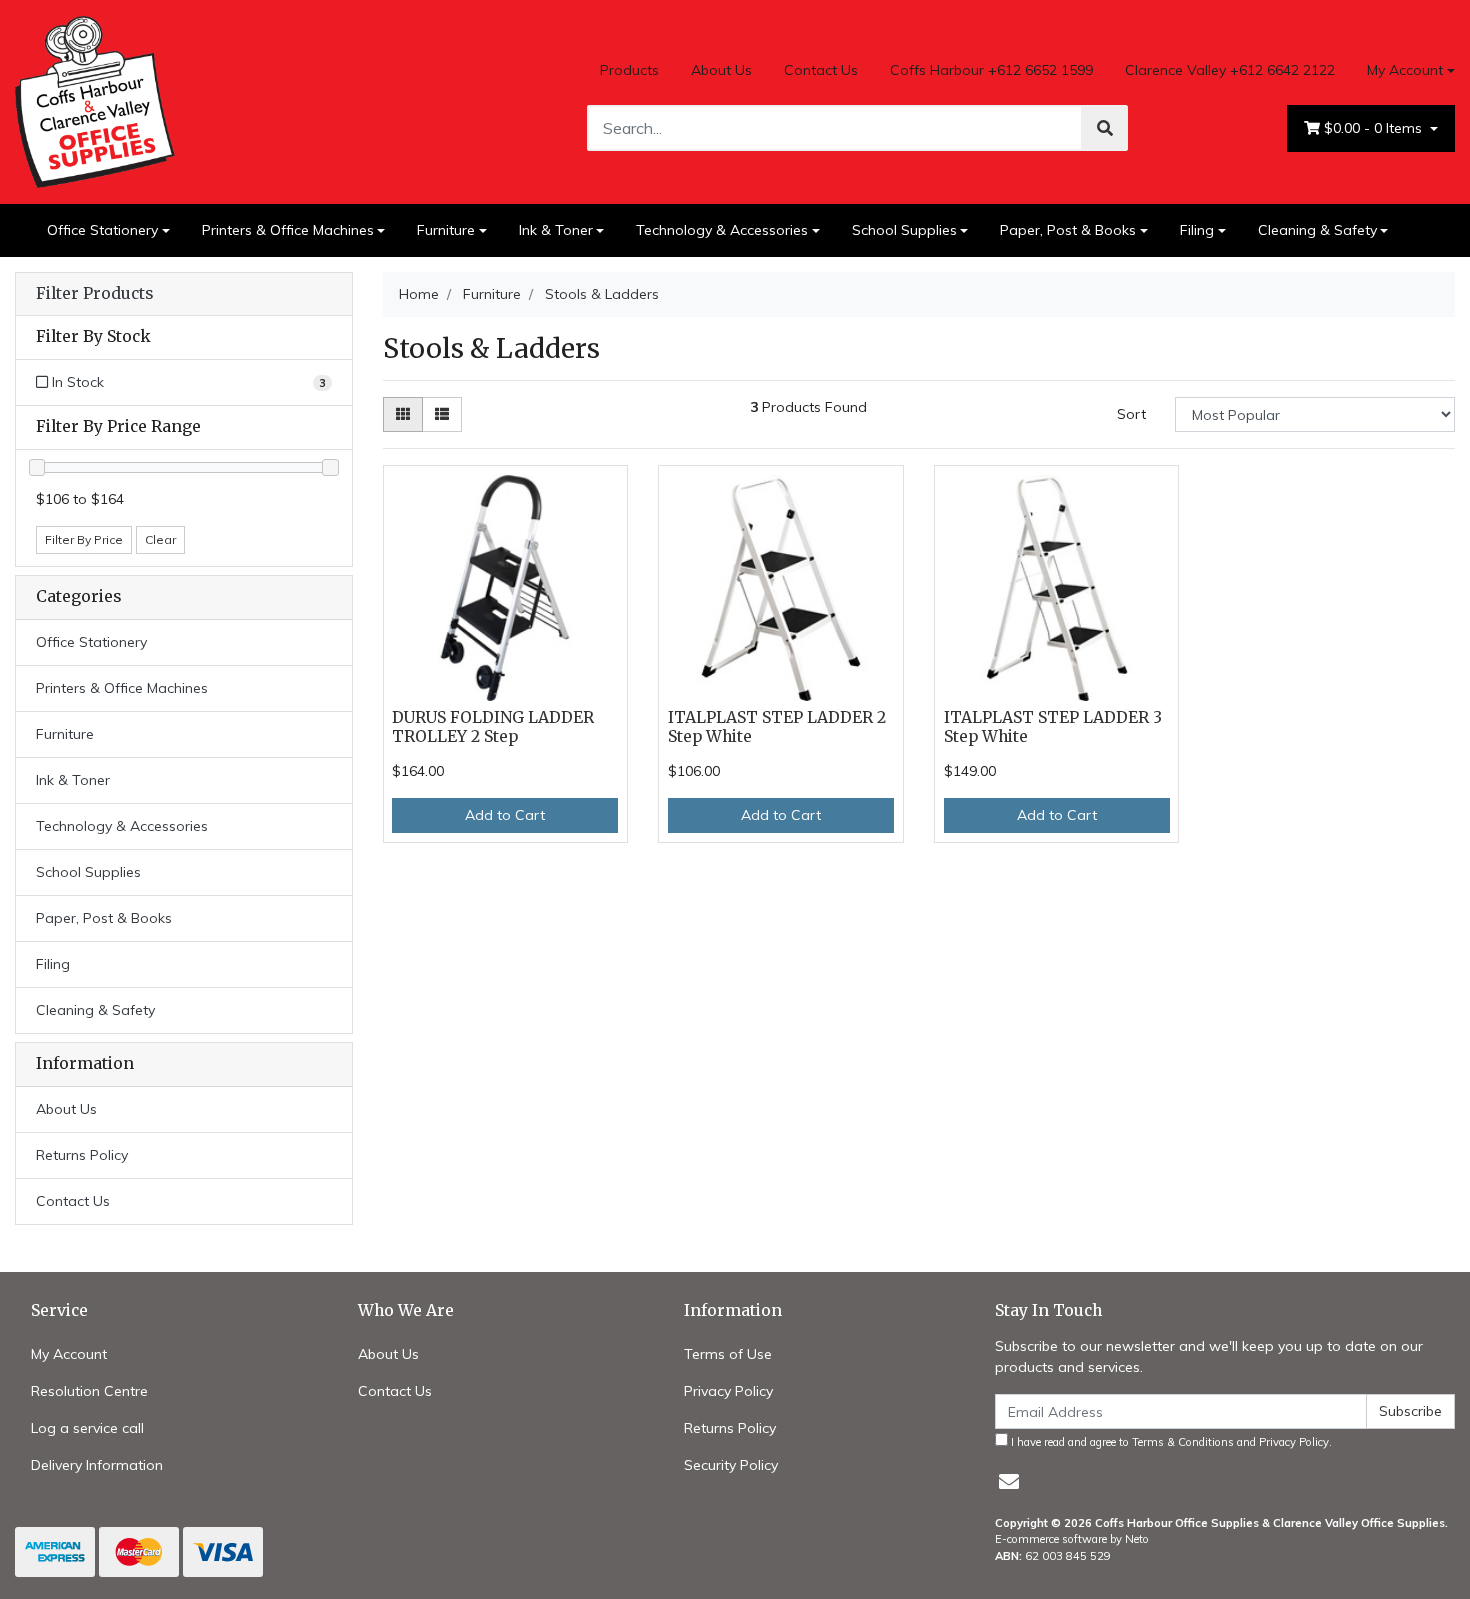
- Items (1375, 128)
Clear (160, 539)
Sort (1131, 414)
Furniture (446, 230)
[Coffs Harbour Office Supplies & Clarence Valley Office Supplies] (95, 100)
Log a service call (87, 1428)
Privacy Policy (728, 1391)
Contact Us (821, 70)
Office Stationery (102, 230)
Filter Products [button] (94, 294)
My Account (1405, 70)
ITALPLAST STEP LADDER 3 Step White (1053, 727)
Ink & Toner (556, 230)
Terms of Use (728, 1354)
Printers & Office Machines (288, 230)
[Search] (1105, 128)
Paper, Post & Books (1068, 230)
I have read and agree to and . (1170, 1442)
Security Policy (731, 1465)
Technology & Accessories (722, 230)
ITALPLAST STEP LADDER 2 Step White (777, 727)
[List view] (442, 414)
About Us (721, 70)
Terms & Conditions (1183, 1442)
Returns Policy (82, 1155)
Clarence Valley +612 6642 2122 (1230, 70)
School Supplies (904, 230)
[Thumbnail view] (403, 414)
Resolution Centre (89, 1391)
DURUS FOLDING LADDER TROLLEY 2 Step (493, 727)
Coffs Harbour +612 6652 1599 (991, 70)
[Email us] (1009, 1481)
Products (629, 70)
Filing (1197, 230)
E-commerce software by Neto (1072, 1539)
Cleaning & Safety (1317, 230)
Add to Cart (505, 815)
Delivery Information (97, 1465)
